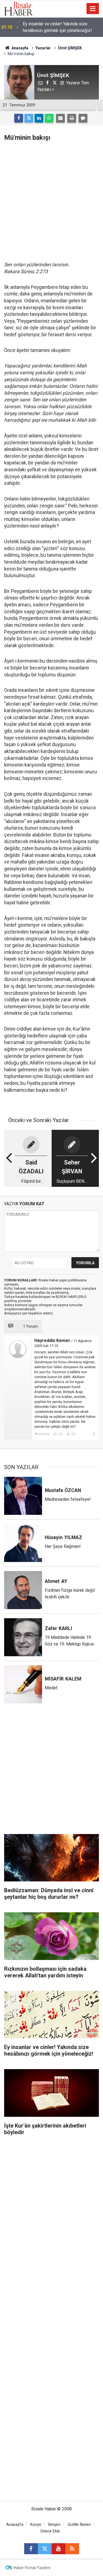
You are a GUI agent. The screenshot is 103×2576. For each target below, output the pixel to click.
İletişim (54, 2525)
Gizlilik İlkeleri (79, 2525)
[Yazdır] (72, 118)
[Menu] (93, 9)
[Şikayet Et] (94, 1434)
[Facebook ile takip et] (31, 2549)
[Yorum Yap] (83, 118)
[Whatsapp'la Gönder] (49, 118)
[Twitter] (29, 118)
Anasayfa (15, 2525)
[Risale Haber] (18, 8)
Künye (36, 2525)
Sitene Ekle (50, 2531)
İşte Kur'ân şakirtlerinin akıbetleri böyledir (62, 27)
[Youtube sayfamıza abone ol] (59, 2549)
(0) (60, 1434)
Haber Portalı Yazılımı (32, 2568)
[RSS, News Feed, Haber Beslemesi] (72, 2549)
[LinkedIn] (39, 118)
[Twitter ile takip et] (45, 2549)
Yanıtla (44, 1434)
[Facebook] (19, 118)
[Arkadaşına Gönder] (60, 118)
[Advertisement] (51, 201)
